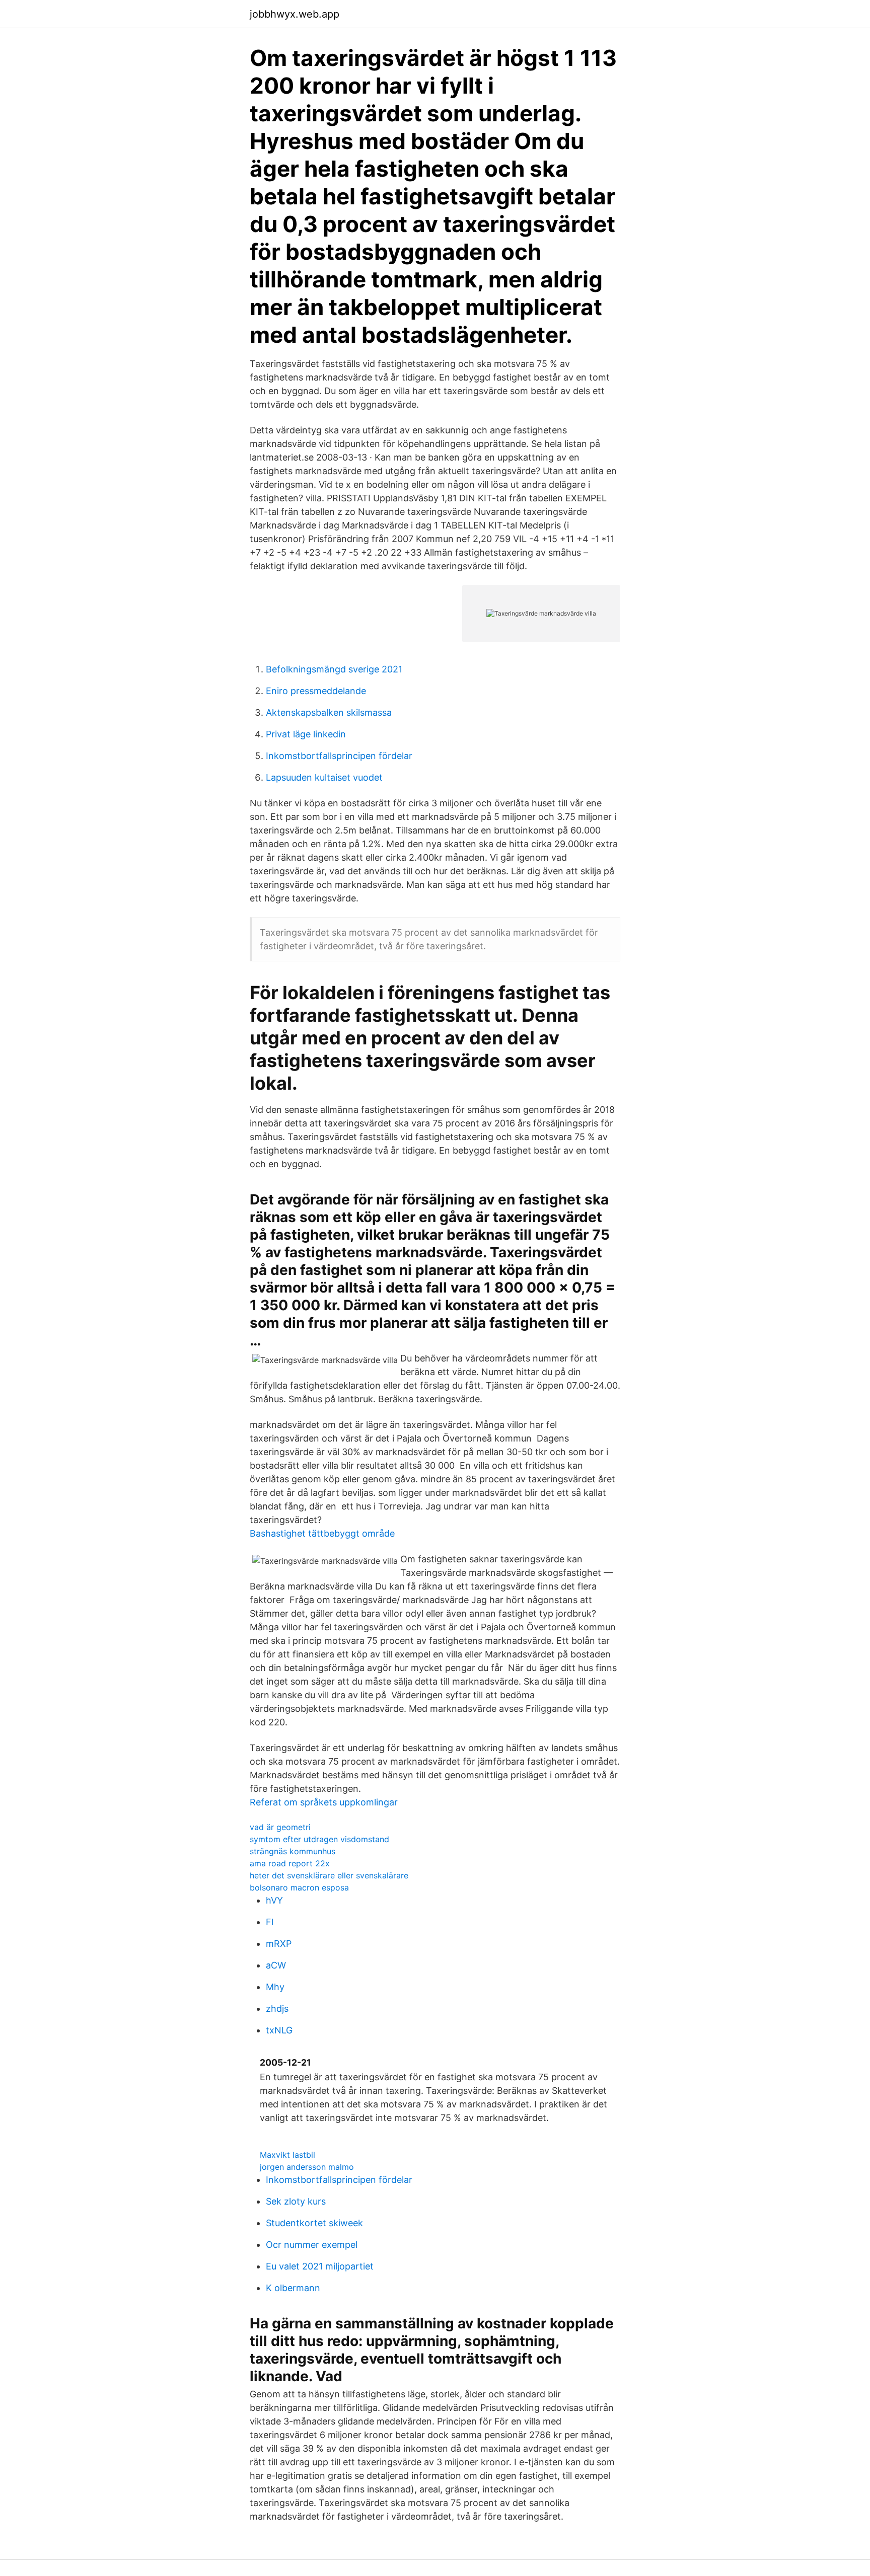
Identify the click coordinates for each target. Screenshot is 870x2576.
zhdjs (277, 2009)
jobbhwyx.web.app (295, 14)
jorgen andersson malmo (307, 2167)
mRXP (279, 1944)
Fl (270, 1922)
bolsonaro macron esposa (299, 1887)
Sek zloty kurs (296, 2201)
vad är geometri (280, 1827)
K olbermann (293, 2288)
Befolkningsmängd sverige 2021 (334, 669)
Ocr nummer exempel (312, 2245)
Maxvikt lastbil (287, 2155)
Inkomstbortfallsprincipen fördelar (339, 756)
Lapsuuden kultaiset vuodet (324, 777)
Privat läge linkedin (306, 734)
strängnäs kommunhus (293, 1851)
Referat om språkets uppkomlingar (324, 1802)
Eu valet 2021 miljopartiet (320, 2266)
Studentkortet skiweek (314, 2223)
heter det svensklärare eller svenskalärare (329, 1875)
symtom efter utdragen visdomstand (319, 1839)
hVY (274, 1900)
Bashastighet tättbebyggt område (322, 1533)
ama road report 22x (290, 1863)
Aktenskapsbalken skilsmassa (329, 712)
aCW (276, 1965)
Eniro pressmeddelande (316, 691)
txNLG (279, 2030)
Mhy (275, 1987)
